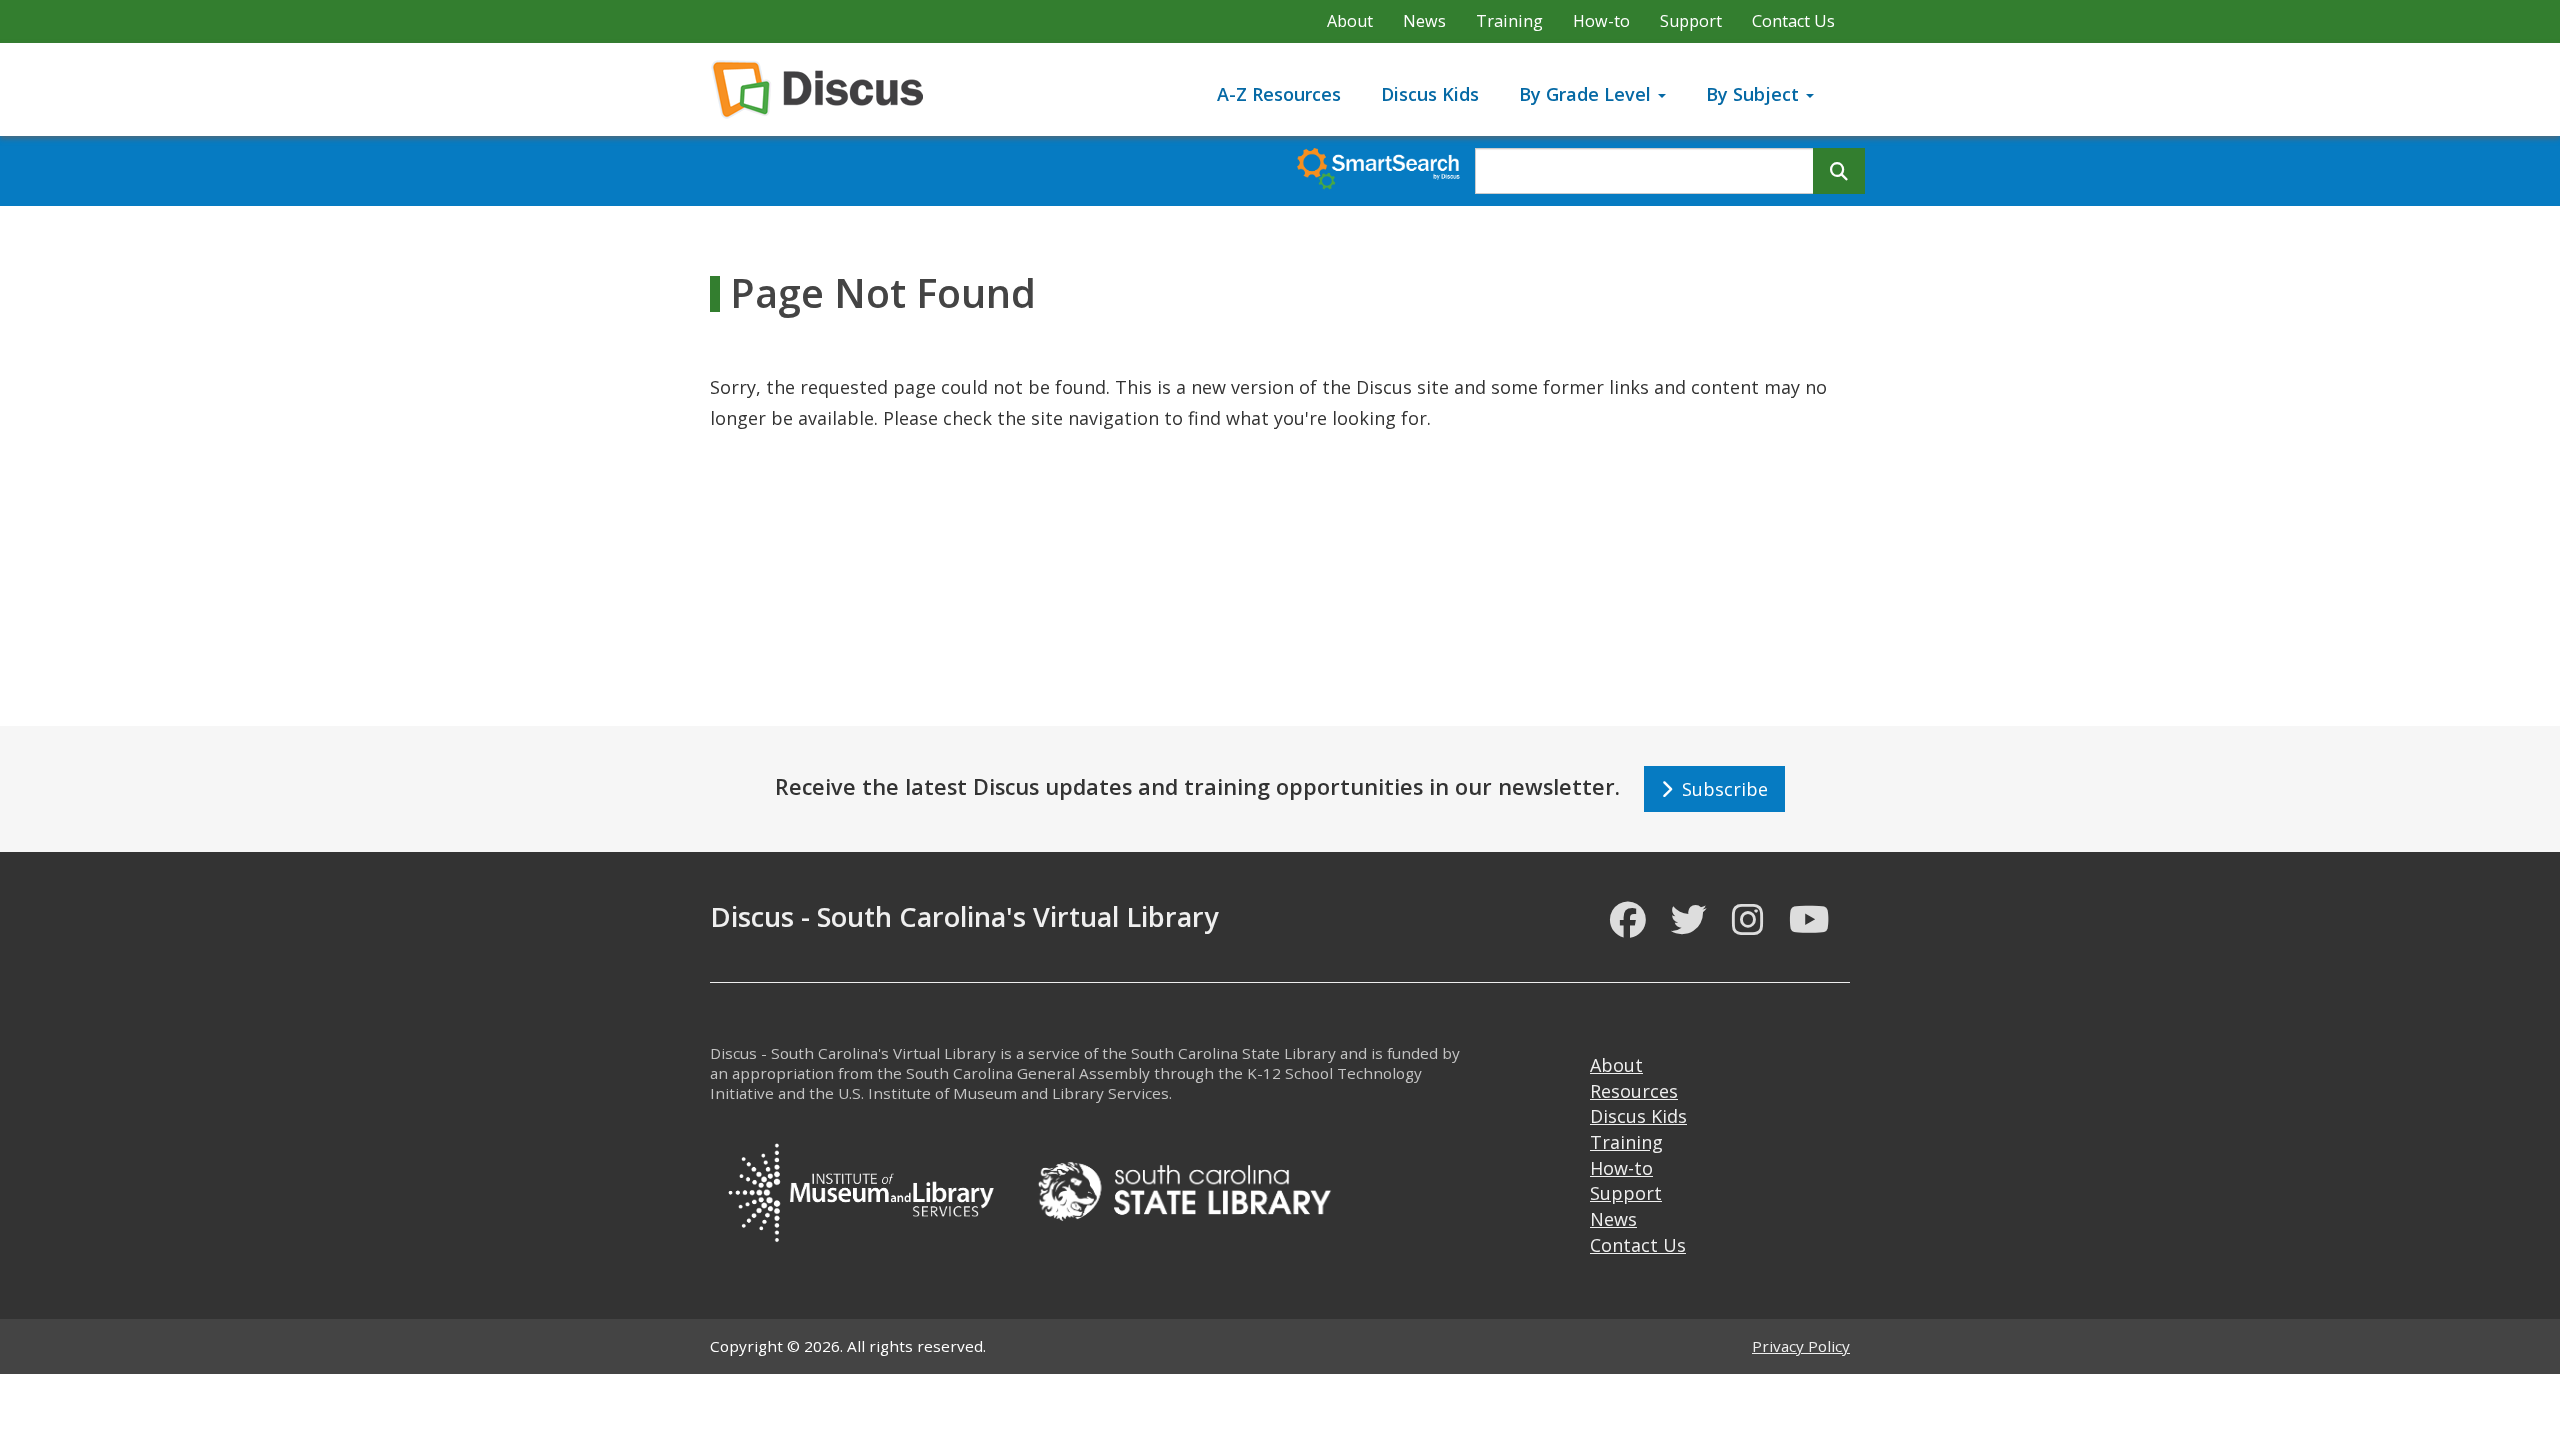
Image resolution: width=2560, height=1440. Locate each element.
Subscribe (1720, 789)
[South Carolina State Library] (1184, 1189)
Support (1691, 21)
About (1350, 21)
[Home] (825, 89)
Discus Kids (1430, 94)
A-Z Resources (1279, 94)
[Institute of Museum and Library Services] (860, 1189)
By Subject (1755, 94)
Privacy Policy (1801, 1346)
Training (1509, 21)
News (1424, 21)
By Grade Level (1587, 94)
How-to (1601, 21)
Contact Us (1793, 21)
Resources (1634, 1091)
